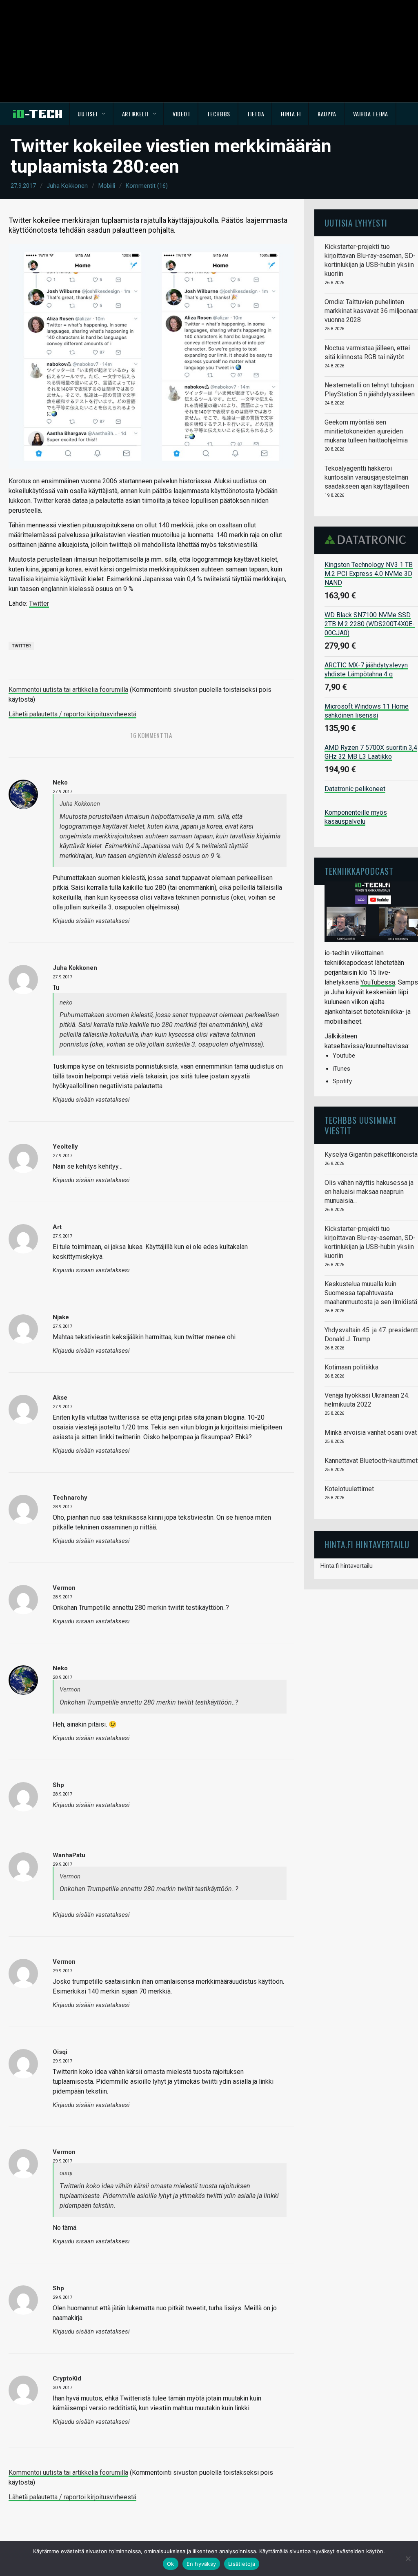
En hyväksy (201, 2564)
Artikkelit (136, 114)
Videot (181, 114)
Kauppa (327, 114)
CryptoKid (67, 2378)
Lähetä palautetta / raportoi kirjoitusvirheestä (72, 714)
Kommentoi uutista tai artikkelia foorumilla (68, 690)
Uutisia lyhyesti (356, 223)
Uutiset (88, 114)
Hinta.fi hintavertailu (347, 1566)
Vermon (64, 1588)
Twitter (39, 603)
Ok (171, 2564)
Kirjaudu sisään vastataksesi (91, 921)
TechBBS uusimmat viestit (361, 1125)
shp (58, 1785)
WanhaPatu (69, 1855)
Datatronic (368, 540)
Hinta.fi (291, 114)
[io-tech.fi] (38, 114)
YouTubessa (378, 982)
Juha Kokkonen (67, 186)
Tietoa (256, 114)
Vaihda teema (370, 114)
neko (60, 782)
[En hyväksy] (408, 2558)
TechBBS (219, 114)
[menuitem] (92, 114)
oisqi (60, 2052)
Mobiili (107, 186)
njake (61, 1317)
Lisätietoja (242, 2564)
